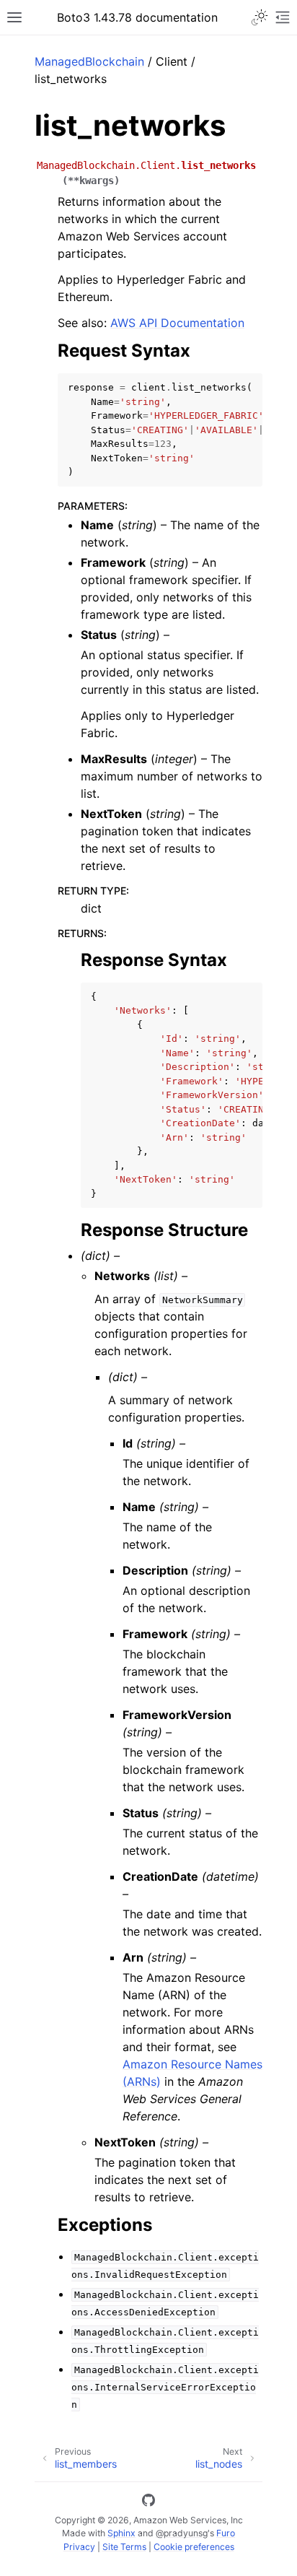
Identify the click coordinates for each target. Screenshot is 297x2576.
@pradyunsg (182, 2533)
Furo (226, 2533)
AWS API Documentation (177, 323)
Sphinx (121, 2533)
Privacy (79, 2547)
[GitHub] (148, 2502)
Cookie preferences (194, 2547)
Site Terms (124, 2547)
